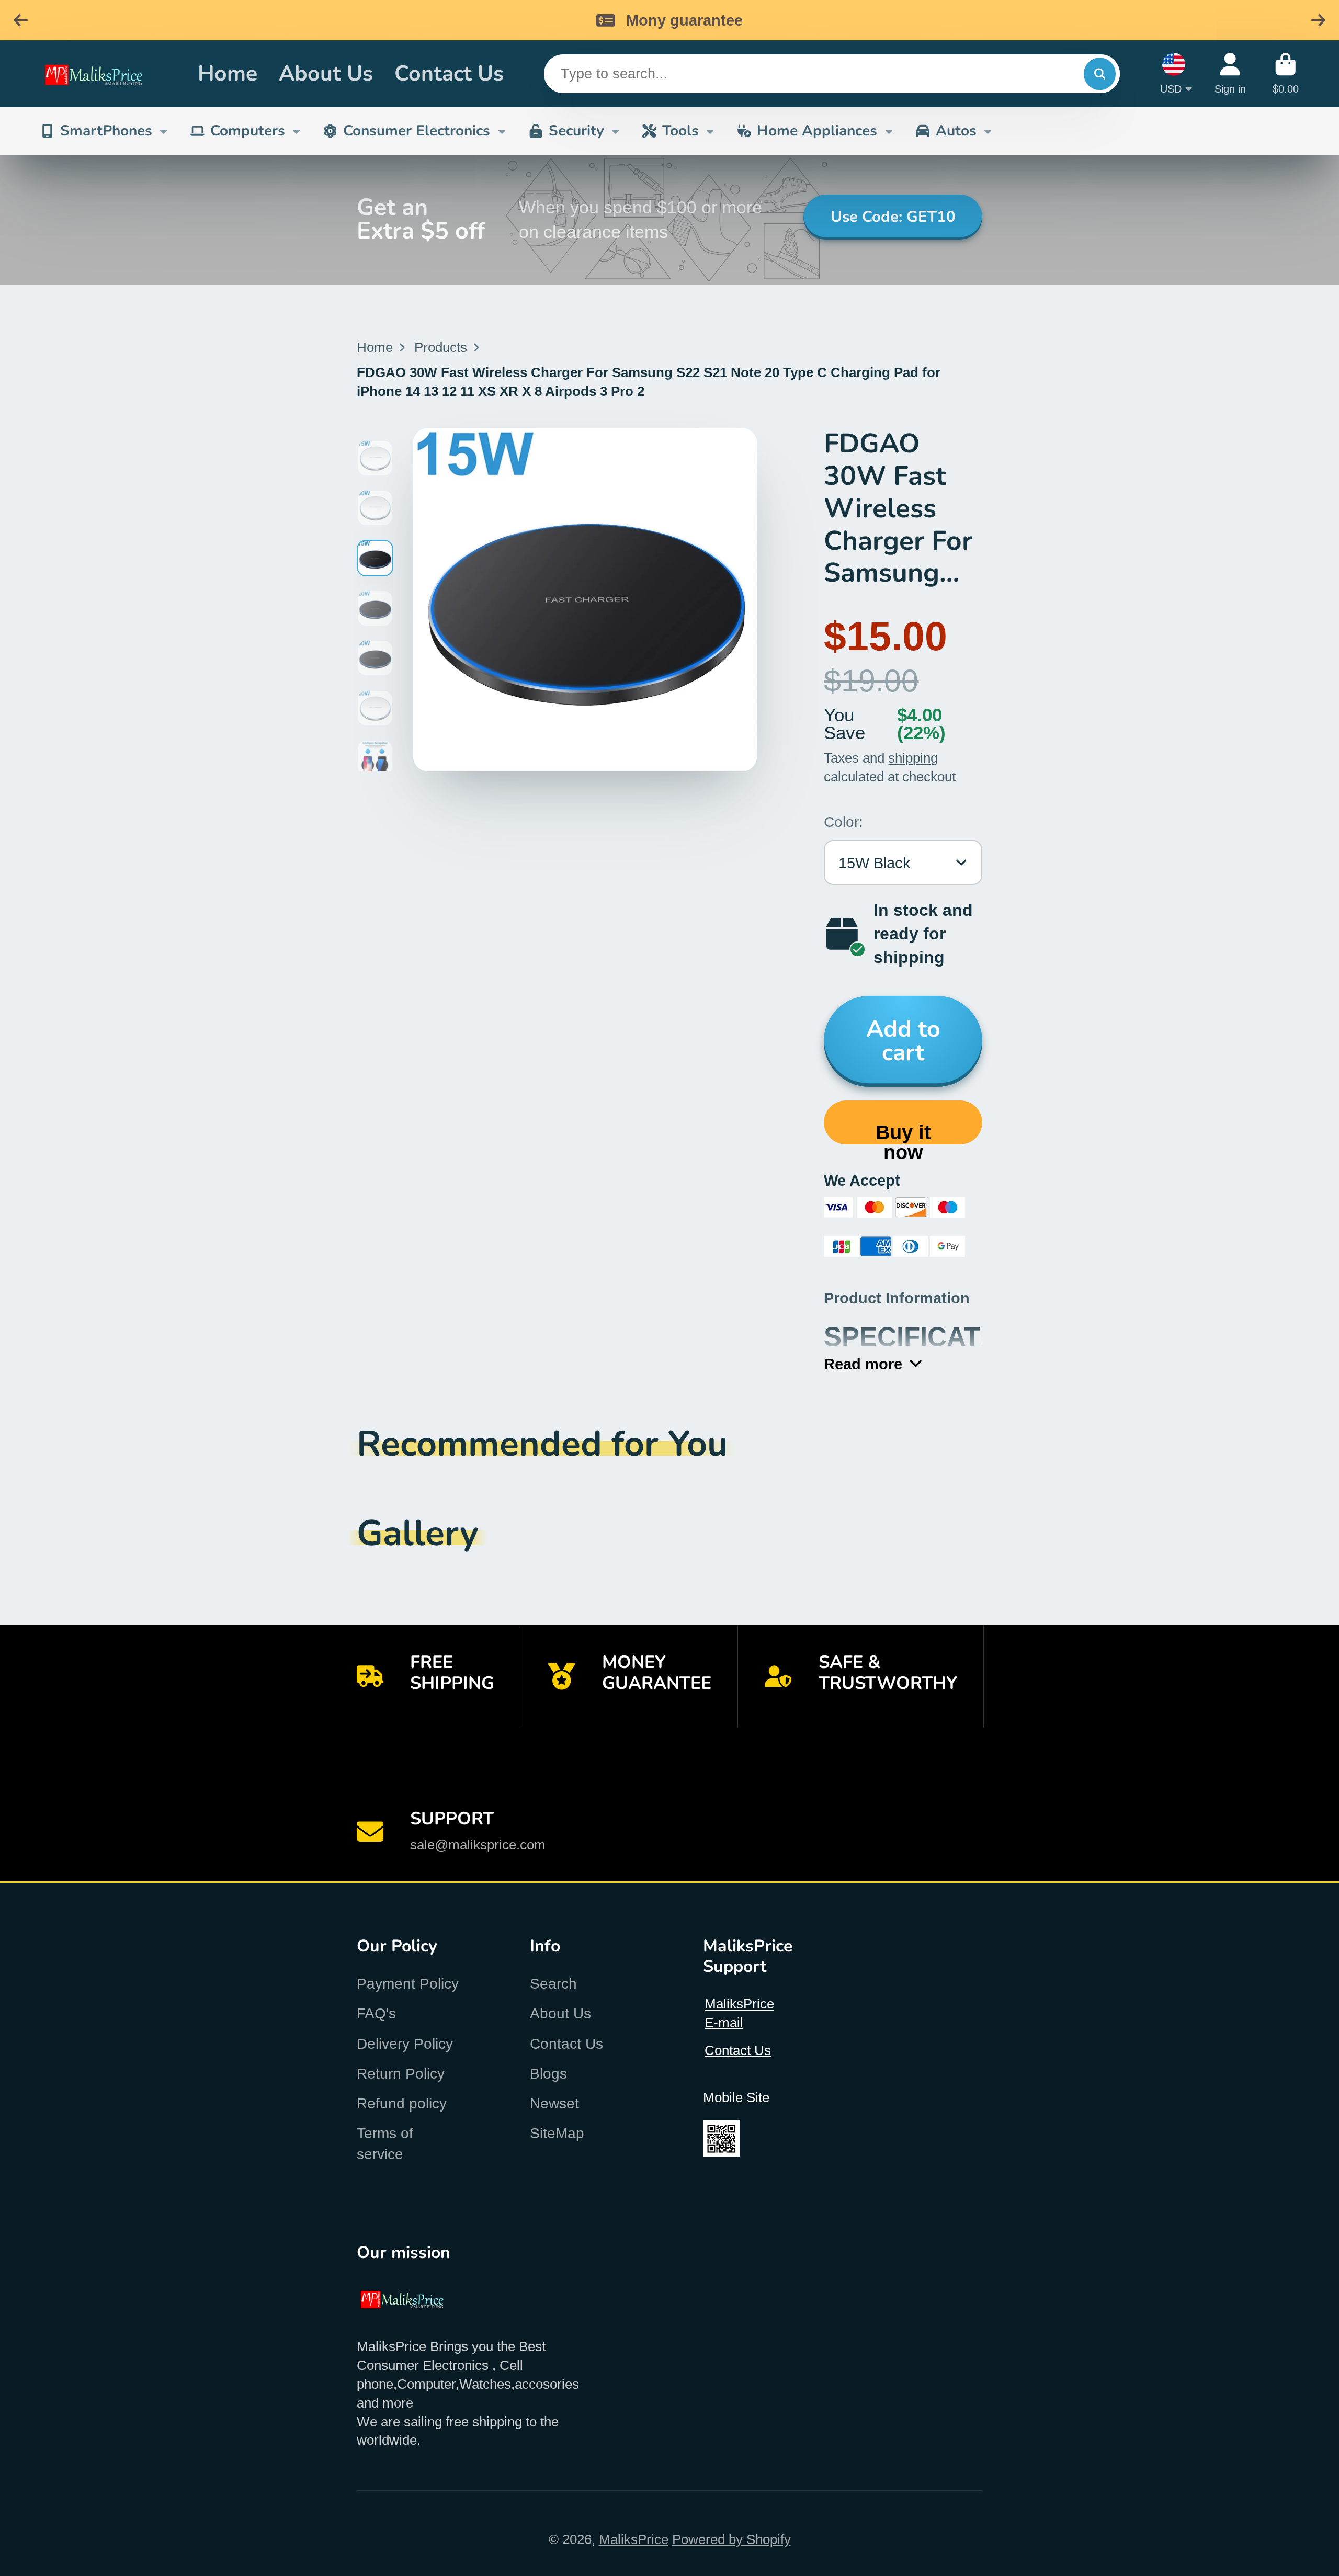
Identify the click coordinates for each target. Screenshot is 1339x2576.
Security (576, 131)
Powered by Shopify (731, 2539)
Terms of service (385, 2143)
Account (1230, 73)
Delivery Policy (405, 2044)
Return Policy (401, 2074)
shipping (913, 758)
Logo (106, 74)
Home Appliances (817, 131)
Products (441, 347)
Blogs (548, 2074)
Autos (956, 131)
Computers (248, 131)
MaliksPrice (634, 2539)
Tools (680, 131)
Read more (863, 1364)
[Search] (1100, 73)
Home (228, 73)
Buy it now (903, 1133)
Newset (554, 2103)
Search (553, 1984)
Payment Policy (408, 1984)
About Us (326, 73)
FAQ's (376, 2013)
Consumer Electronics (417, 131)
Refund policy (402, 2103)
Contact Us (449, 73)
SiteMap (557, 2133)
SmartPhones (106, 131)
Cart (1286, 73)
